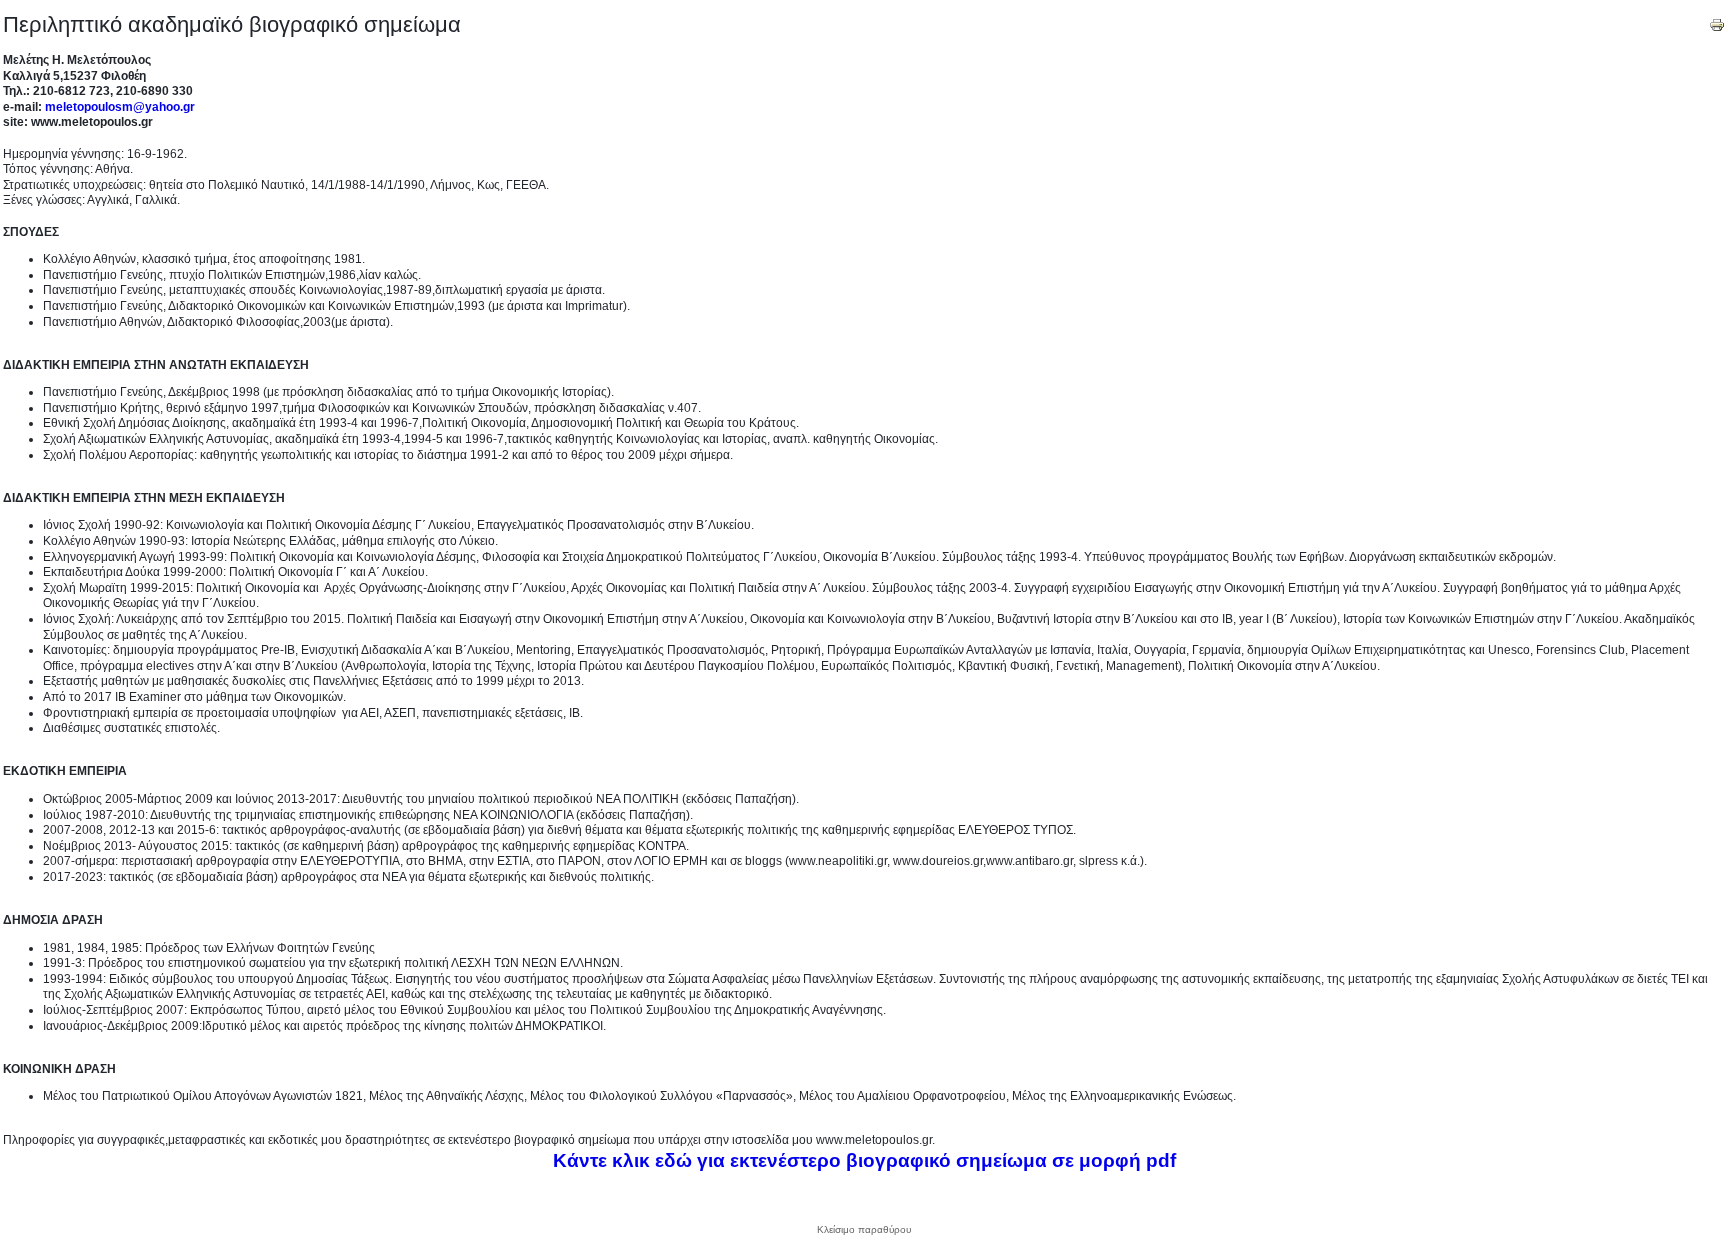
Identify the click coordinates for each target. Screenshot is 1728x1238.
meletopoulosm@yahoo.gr (120, 107)
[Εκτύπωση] (1717, 21)
